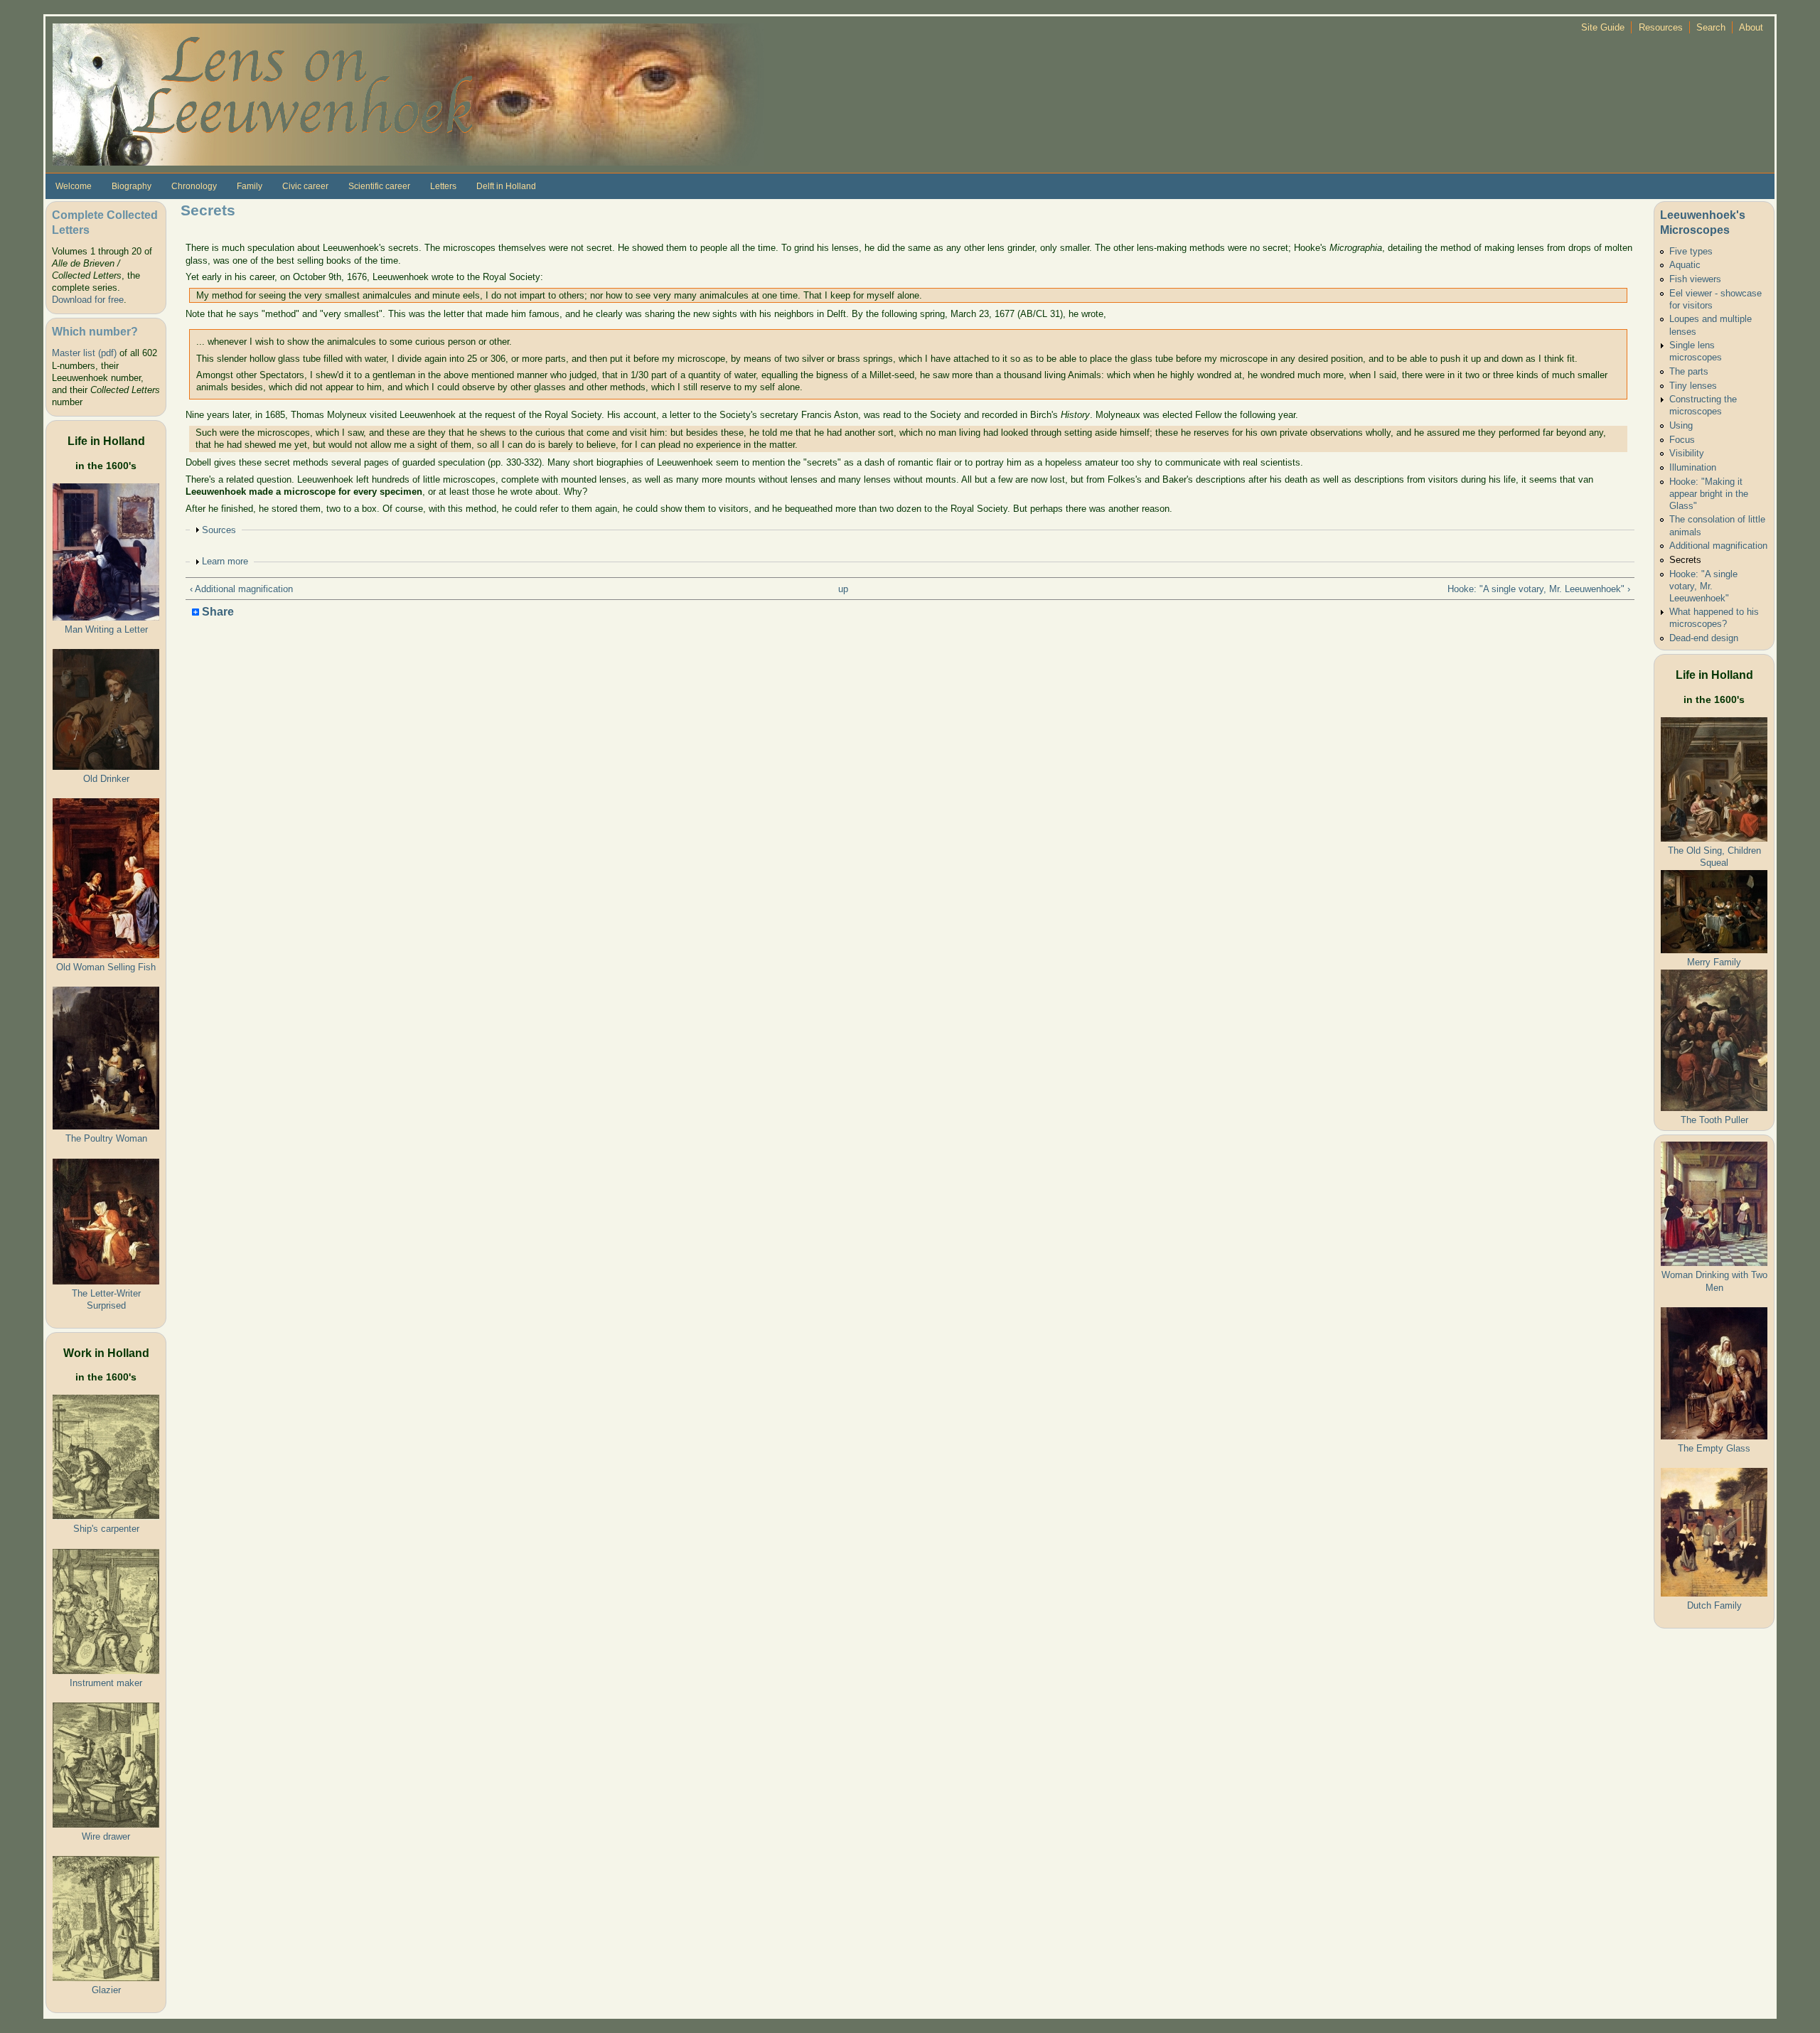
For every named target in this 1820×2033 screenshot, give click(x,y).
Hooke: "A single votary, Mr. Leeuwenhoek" (1703, 586)
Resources (1661, 27)
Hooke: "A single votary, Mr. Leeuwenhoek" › (1539, 589)
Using (1681, 425)
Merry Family (1714, 962)
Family (250, 186)
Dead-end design (1704, 638)
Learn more (225, 561)
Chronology (194, 186)
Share (216, 612)
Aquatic (1685, 265)
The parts (1689, 371)
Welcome (74, 186)
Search (1711, 27)
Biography (132, 186)
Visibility (1687, 453)
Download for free (88, 300)
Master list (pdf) (84, 353)
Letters (443, 186)
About (1751, 27)
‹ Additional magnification (241, 589)
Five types (1691, 251)
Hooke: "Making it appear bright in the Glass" (1709, 494)
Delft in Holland (506, 186)
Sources (219, 530)
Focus (1682, 440)
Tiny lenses (1693, 386)
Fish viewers (1695, 279)
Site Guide (1603, 27)
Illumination (1693, 467)
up (843, 589)
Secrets (1685, 560)
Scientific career (379, 186)
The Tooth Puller (1714, 1120)
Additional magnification (1718, 546)
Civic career (305, 186)
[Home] (408, 93)
